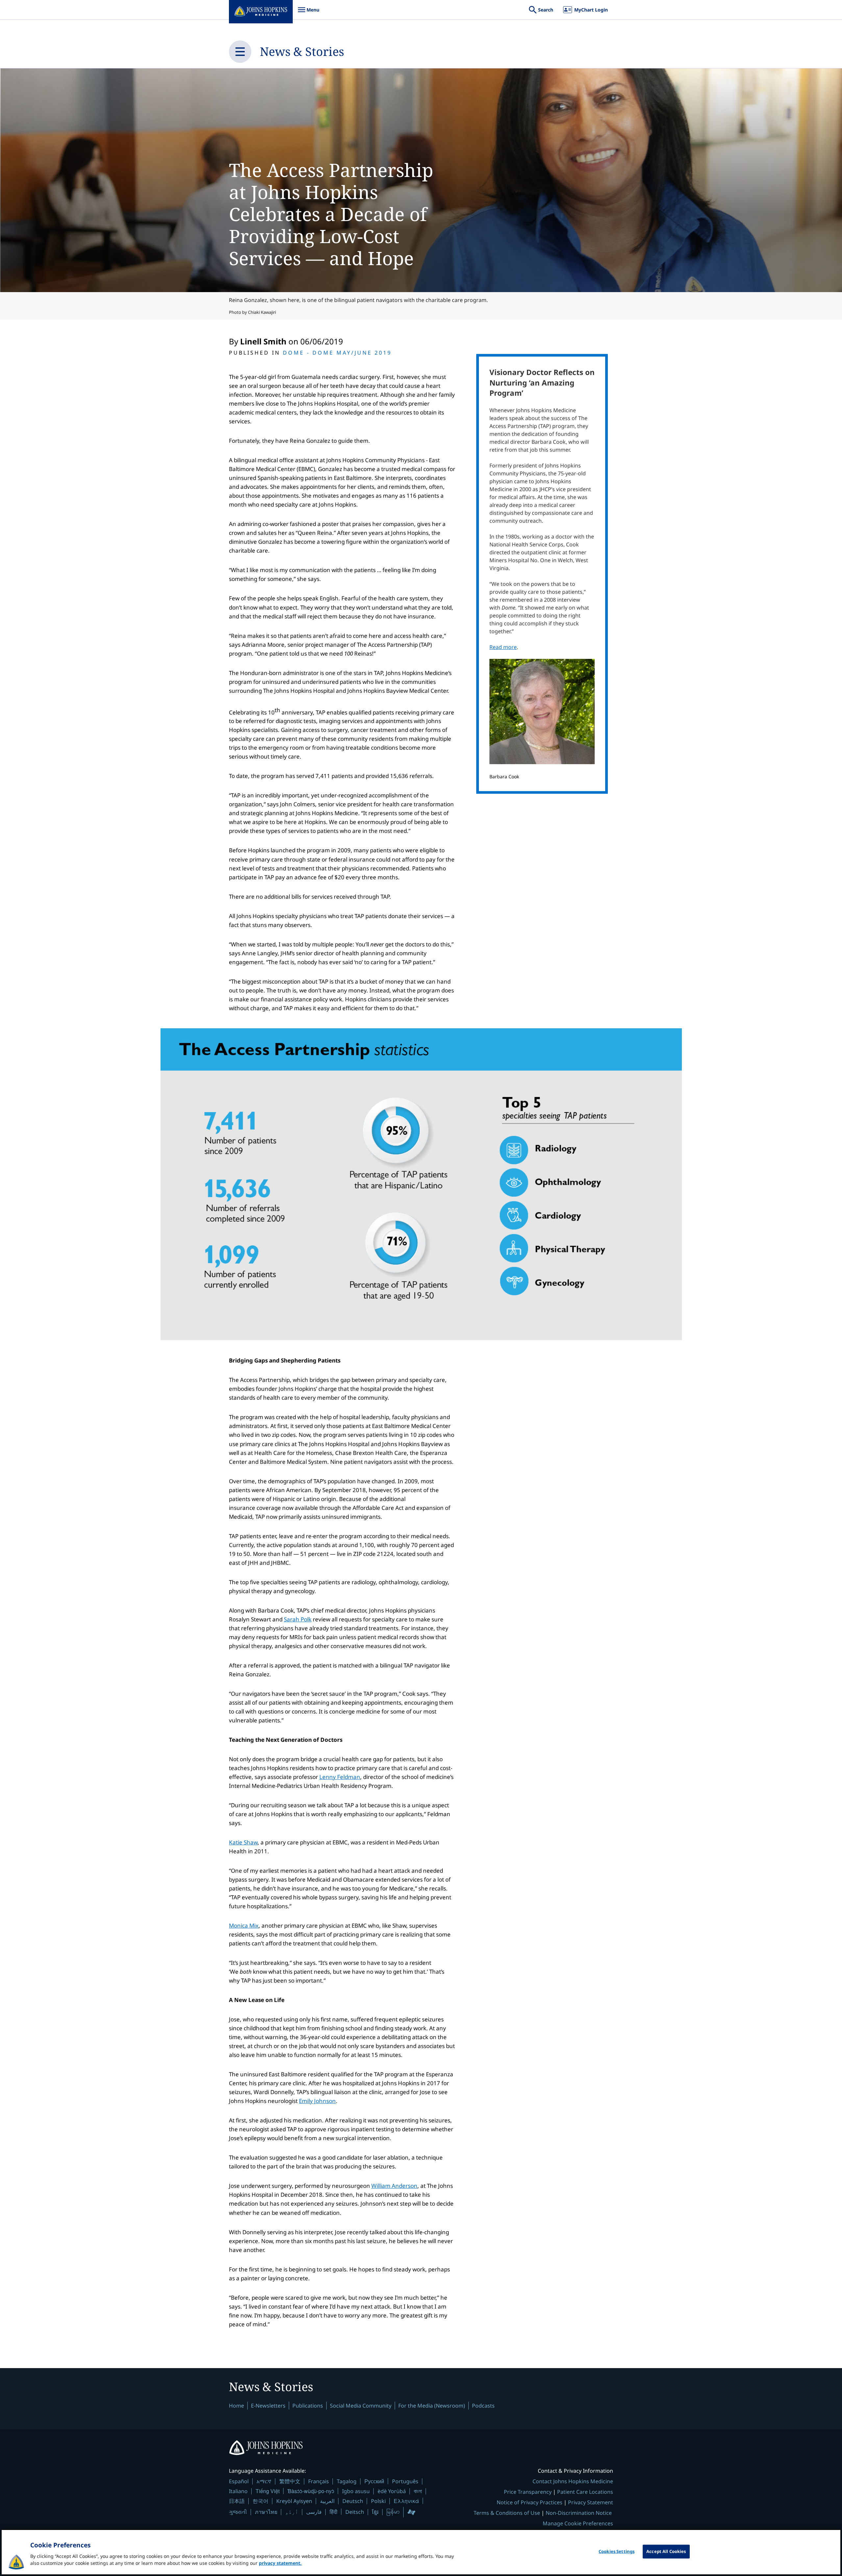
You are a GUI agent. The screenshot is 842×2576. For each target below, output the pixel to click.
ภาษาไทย (266, 2512)
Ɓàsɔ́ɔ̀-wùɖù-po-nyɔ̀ (311, 2491)
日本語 (237, 2501)
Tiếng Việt (268, 2491)
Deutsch (353, 2501)
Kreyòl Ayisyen (294, 2501)
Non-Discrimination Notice (579, 2513)
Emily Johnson (317, 2101)
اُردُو (292, 2512)
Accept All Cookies (666, 2551)
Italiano (238, 2491)
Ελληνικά (406, 2501)
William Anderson (394, 2186)
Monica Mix (244, 1926)
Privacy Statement (591, 2502)
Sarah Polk (298, 1619)
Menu (309, 13)
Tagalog (347, 2481)
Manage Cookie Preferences (578, 2523)
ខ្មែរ (375, 2512)
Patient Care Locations (585, 2492)
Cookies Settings (617, 2551)
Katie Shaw (243, 1842)
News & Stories (302, 51)
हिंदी (334, 2512)
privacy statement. (280, 2563)
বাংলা (418, 2491)
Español (239, 2481)
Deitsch (355, 2512)
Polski (378, 2501)
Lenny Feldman (340, 1777)
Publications (308, 2406)
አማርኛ (264, 2481)
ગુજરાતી (238, 2512)
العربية (327, 2501)
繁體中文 (290, 2481)
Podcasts (483, 2406)
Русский (374, 2481)
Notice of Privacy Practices (530, 2502)
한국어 (260, 2501)
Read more (503, 647)
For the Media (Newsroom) (432, 2406)
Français (319, 2481)
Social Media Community (361, 2406)
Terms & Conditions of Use (507, 2513)
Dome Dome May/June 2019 (337, 353)
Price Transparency (528, 2492)
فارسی (314, 2512)
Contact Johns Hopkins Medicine (573, 2481)
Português (405, 2481)
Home (236, 2406)
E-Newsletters (268, 2406)
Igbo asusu (356, 2491)
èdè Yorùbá (392, 2491)
